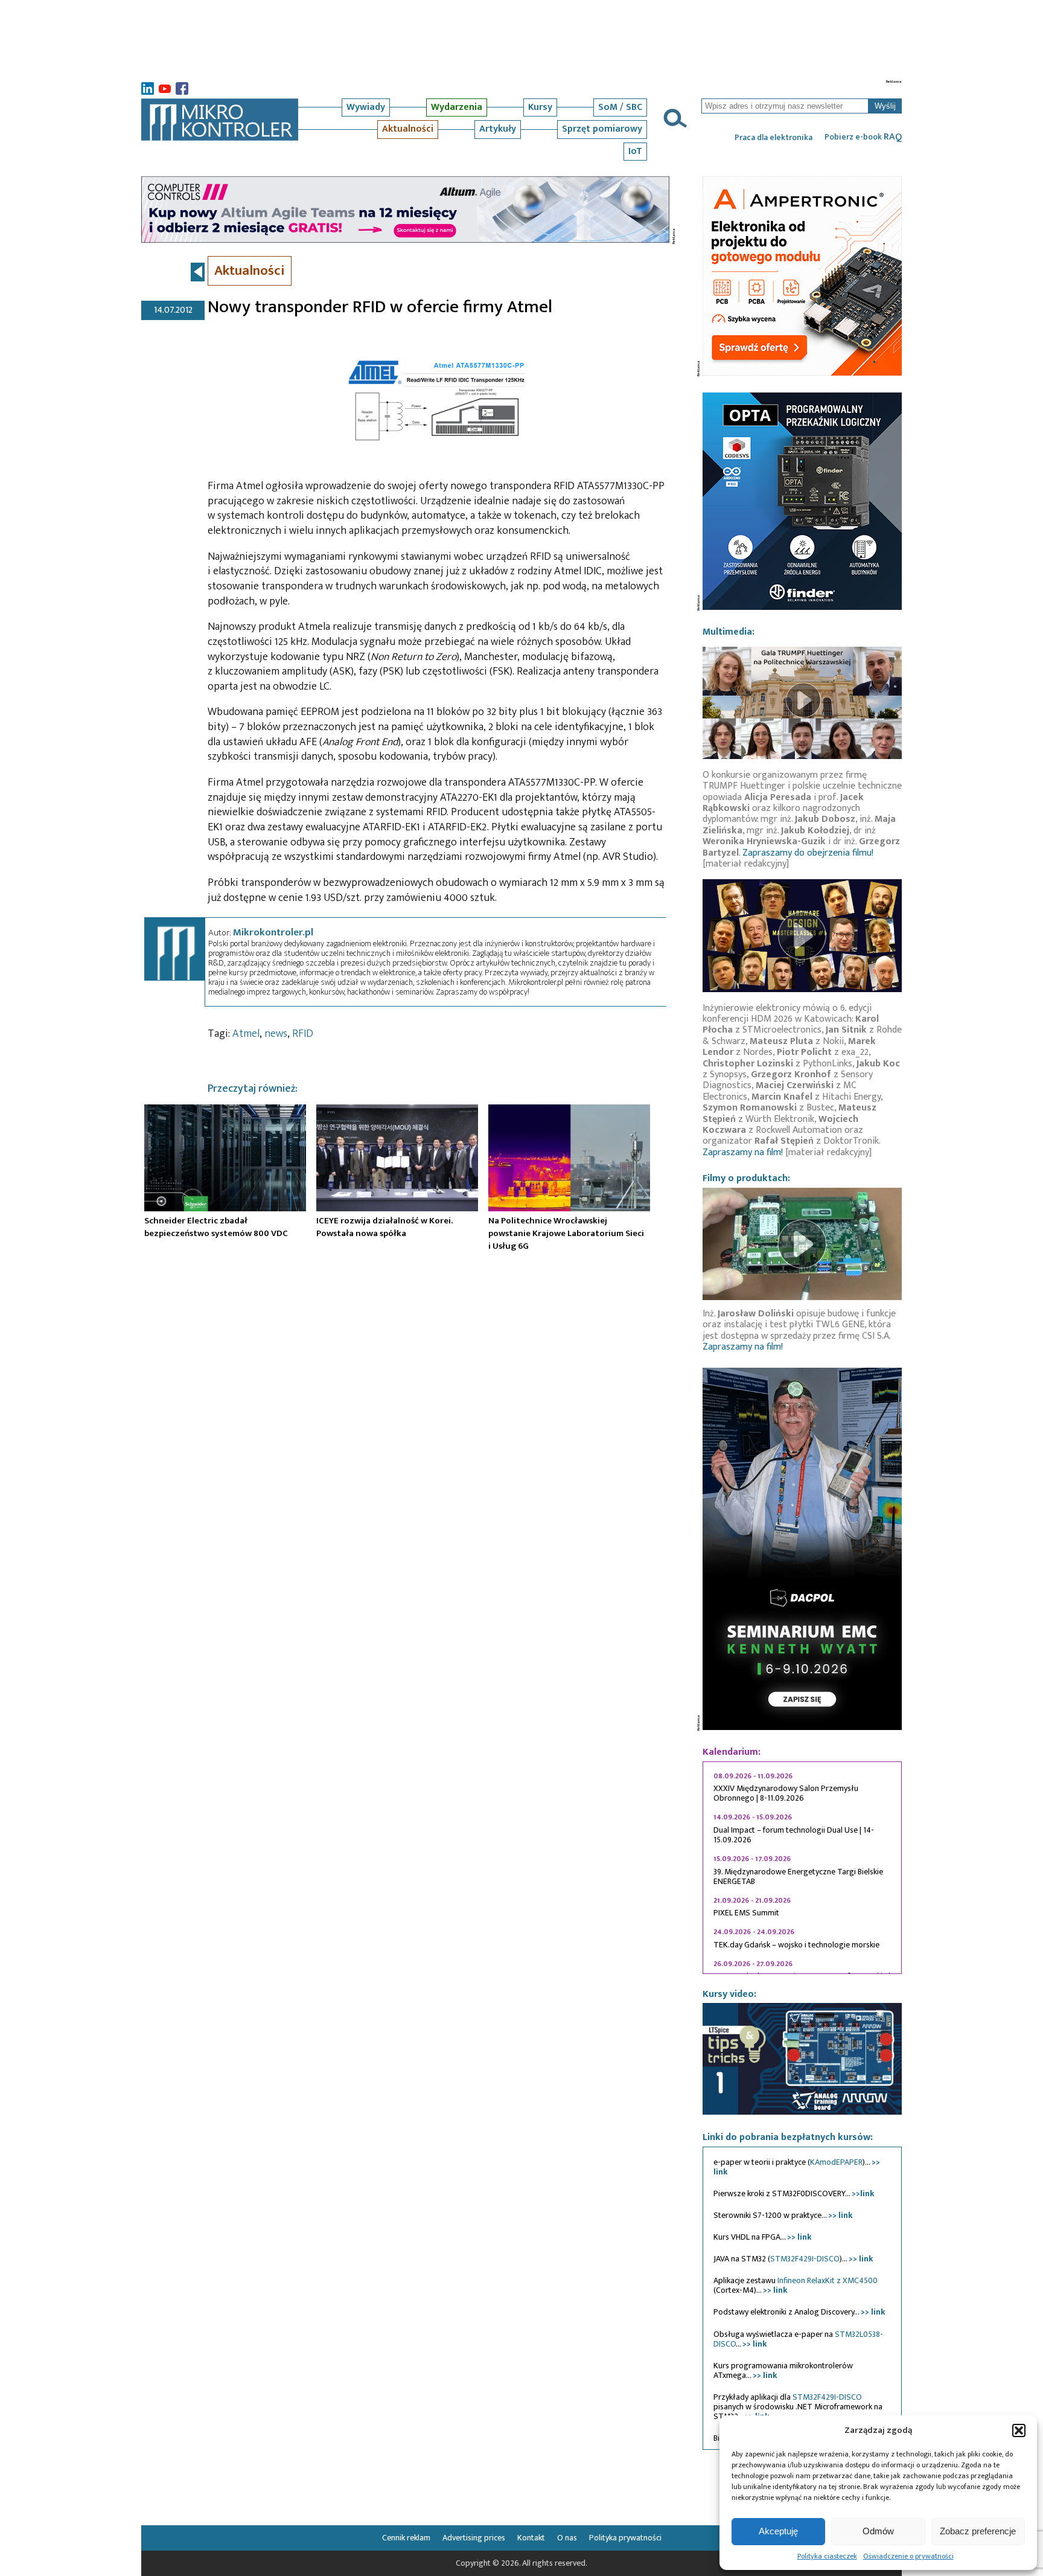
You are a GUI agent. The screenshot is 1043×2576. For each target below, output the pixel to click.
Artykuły (498, 129)
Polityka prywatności (625, 2538)
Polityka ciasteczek (827, 2556)
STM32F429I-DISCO (805, 2259)
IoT (635, 151)
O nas (567, 2538)
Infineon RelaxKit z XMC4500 (828, 2280)
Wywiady (366, 107)
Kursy (540, 107)
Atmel (246, 1034)
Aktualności (408, 129)
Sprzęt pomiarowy (602, 129)
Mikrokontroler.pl (273, 932)
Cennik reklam (406, 2538)
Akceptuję (778, 2531)
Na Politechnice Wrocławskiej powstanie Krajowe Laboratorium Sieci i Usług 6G (566, 1233)
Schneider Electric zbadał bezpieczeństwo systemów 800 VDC (216, 1227)
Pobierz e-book (863, 137)
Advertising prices (474, 2538)
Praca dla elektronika (773, 138)
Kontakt (531, 2538)
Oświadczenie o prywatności (908, 2556)
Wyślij (885, 106)
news (276, 1034)
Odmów (878, 2531)
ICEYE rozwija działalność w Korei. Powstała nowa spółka (384, 1227)
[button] (1019, 2430)
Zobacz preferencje (978, 2531)
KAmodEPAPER (836, 2162)
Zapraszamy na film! (743, 1152)
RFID (303, 1034)
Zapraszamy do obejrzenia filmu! (808, 853)
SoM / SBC (620, 107)
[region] (802, 1868)
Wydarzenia (457, 107)
